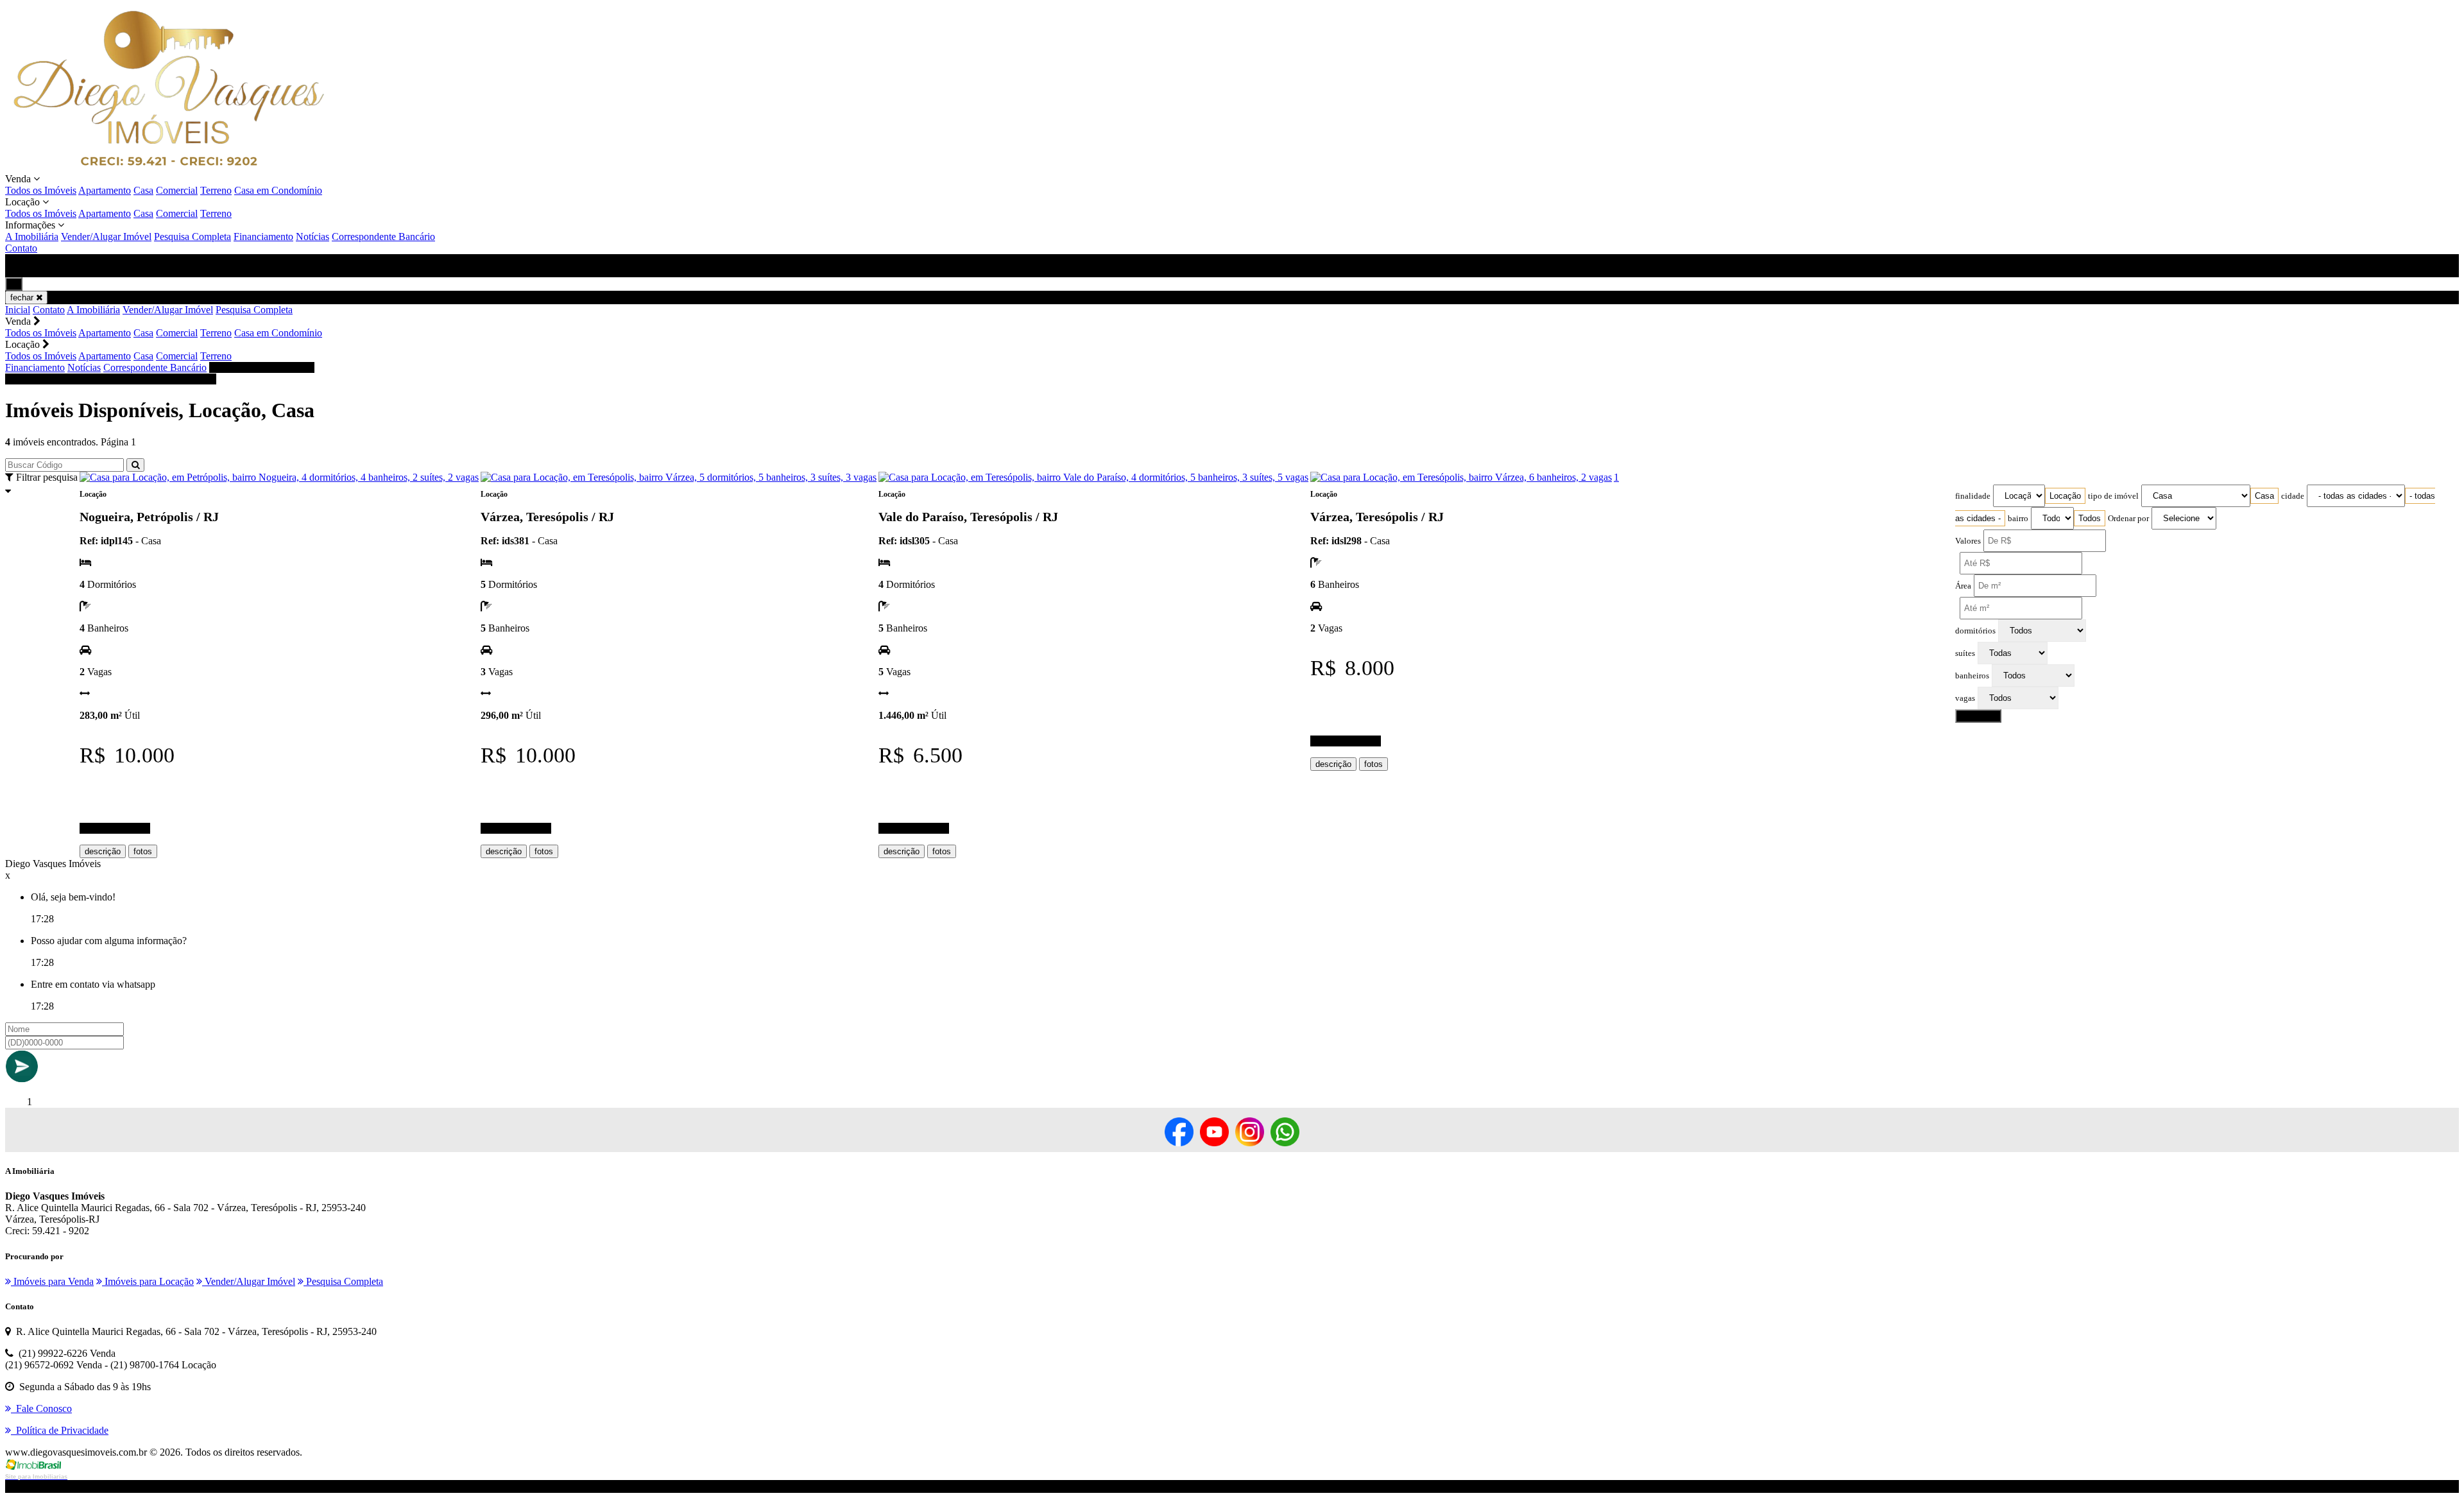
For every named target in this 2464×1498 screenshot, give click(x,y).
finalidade (1973, 496)
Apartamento (105, 190)
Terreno (216, 190)
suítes (1965, 653)
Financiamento (263, 237)
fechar (23, 297)
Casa (143, 190)
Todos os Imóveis (41, 190)
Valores (1968, 541)
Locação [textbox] (2065, 496)
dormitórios (1975, 631)
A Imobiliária (32, 237)
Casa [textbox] (2264, 496)
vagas (1965, 698)
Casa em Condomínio (278, 190)
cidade (2293, 496)
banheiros (1972, 676)
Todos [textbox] (2090, 518)
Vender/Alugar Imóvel (106, 237)
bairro (2018, 519)
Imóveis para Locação (148, 1281)
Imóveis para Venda (52, 1281)
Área (1963, 586)
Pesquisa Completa (193, 237)
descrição (103, 851)
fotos (143, 851)
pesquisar (1978, 716)
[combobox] (2065, 496)
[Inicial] (169, 167)
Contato (21, 248)
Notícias (312, 237)
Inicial (18, 310)
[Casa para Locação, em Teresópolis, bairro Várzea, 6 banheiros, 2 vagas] (1461, 477)
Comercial (177, 190)
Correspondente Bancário (383, 237)
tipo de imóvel (2113, 496)
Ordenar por (2128, 519)
